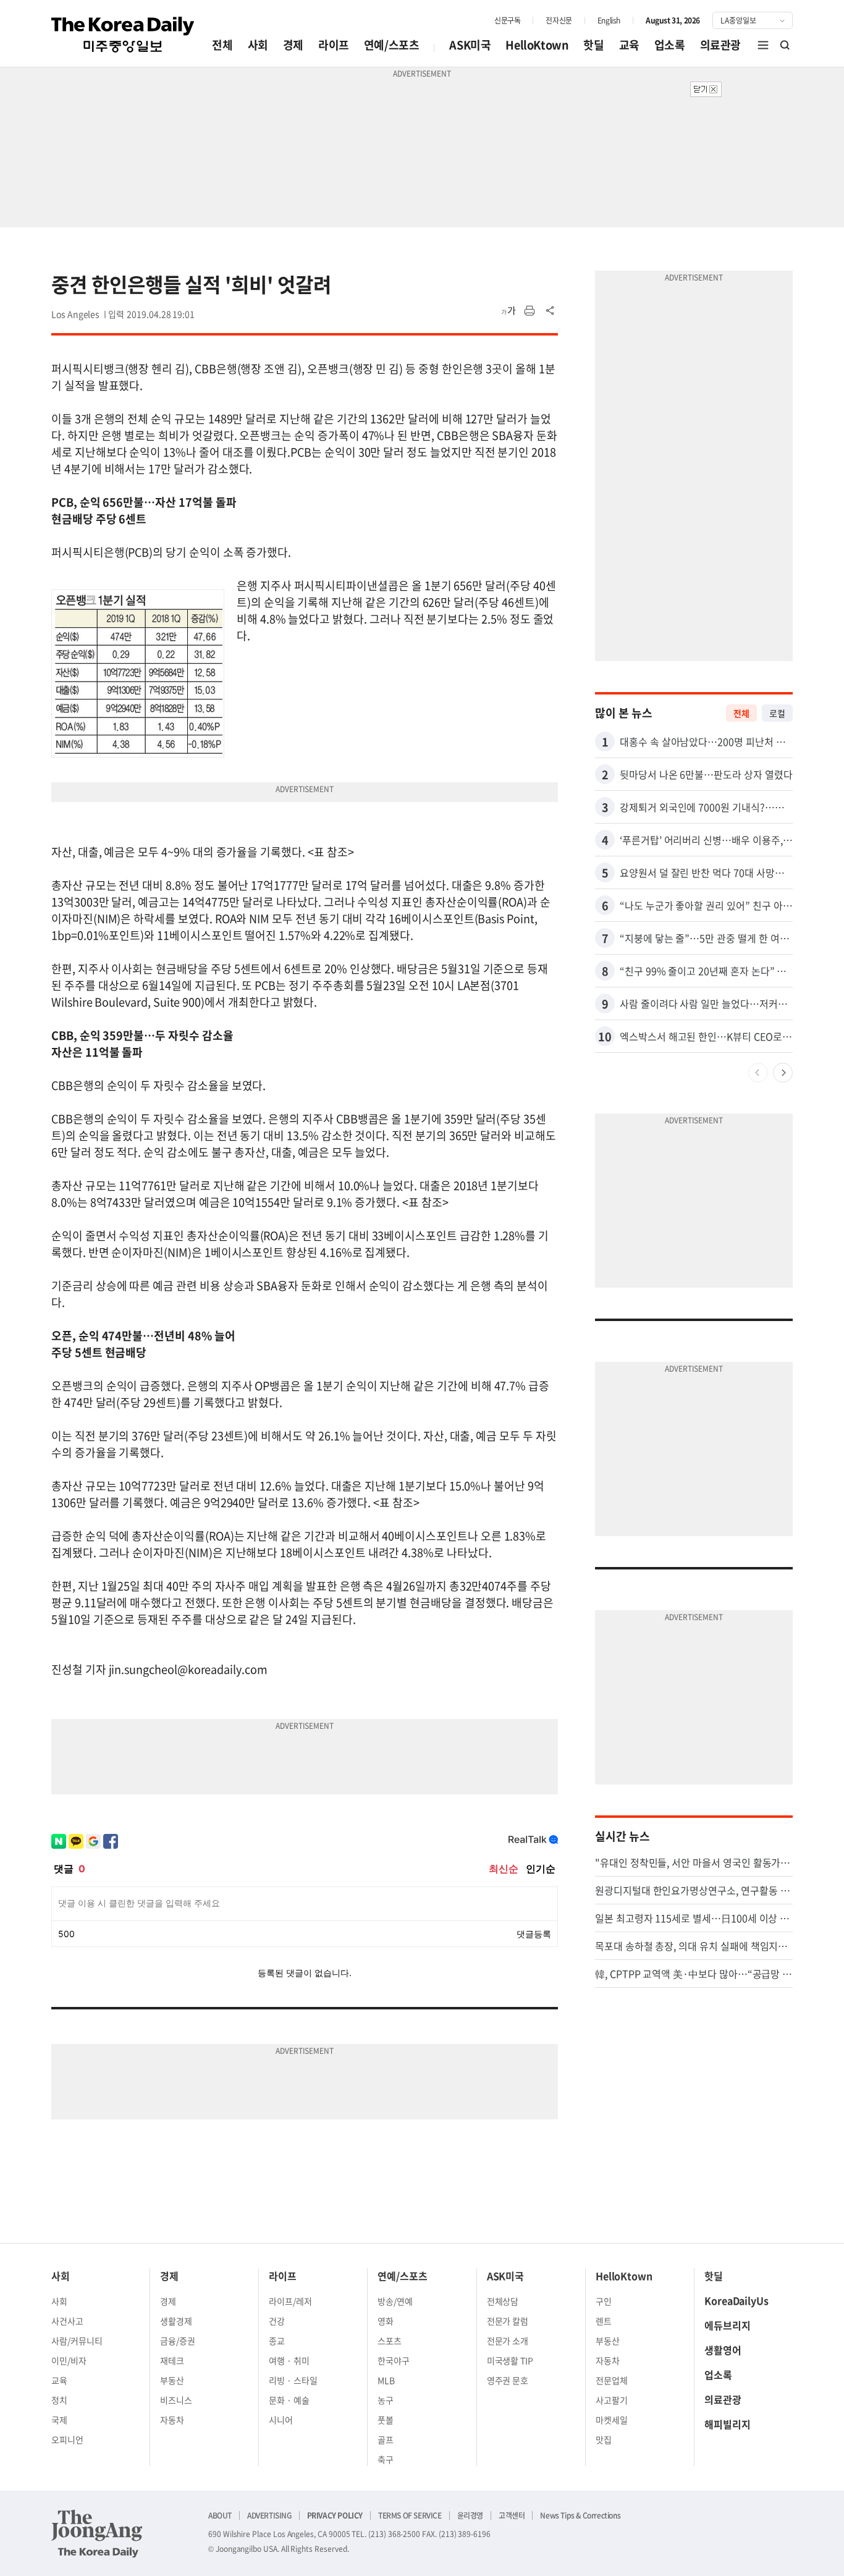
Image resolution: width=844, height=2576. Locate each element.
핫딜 (593, 45)
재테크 (172, 2360)
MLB (386, 2380)
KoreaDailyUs (736, 2300)
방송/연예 (395, 2301)
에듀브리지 (728, 2325)
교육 (629, 45)
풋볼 (386, 2420)
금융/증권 (178, 2341)
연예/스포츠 (392, 45)
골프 (386, 2439)
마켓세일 (612, 2420)
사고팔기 (612, 2400)
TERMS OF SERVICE (410, 2515)
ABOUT (220, 2515)
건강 (277, 2321)
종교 (277, 2341)
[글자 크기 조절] (509, 311)
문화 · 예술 (289, 2400)
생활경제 (176, 2321)
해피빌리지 (728, 2424)
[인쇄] (530, 311)
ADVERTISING (269, 2515)
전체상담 (503, 2301)
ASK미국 (470, 45)
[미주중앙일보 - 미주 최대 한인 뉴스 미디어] (123, 35)
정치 (59, 2400)
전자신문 (559, 20)
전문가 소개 (508, 2341)
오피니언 (67, 2439)
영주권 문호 (508, 2380)
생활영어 (723, 2350)
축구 (386, 2459)
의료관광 (720, 45)
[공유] (551, 311)
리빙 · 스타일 (293, 2380)
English (609, 20)
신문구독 (507, 20)
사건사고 (67, 2321)
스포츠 (390, 2341)
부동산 (172, 2380)
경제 (293, 45)
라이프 (334, 45)
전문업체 (612, 2380)
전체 (222, 45)
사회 (258, 45)
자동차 (172, 2420)
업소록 (670, 45)
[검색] (785, 45)
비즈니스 (176, 2400)
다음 (783, 1073)
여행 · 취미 (289, 2360)
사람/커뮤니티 (77, 2341)
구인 (604, 2301)
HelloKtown (537, 45)
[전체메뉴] (763, 45)
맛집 (604, 2439)
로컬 (777, 713)
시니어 (281, 2420)
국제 (59, 2420)
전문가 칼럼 (508, 2321)
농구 (386, 2400)
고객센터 (512, 2515)
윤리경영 (470, 2515)
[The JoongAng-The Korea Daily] (97, 2533)
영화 (386, 2321)
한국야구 (394, 2360)
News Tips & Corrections (580, 2515)
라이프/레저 (290, 2301)
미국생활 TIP (510, 2360)
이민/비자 (69, 2360)
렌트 (604, 2321)
